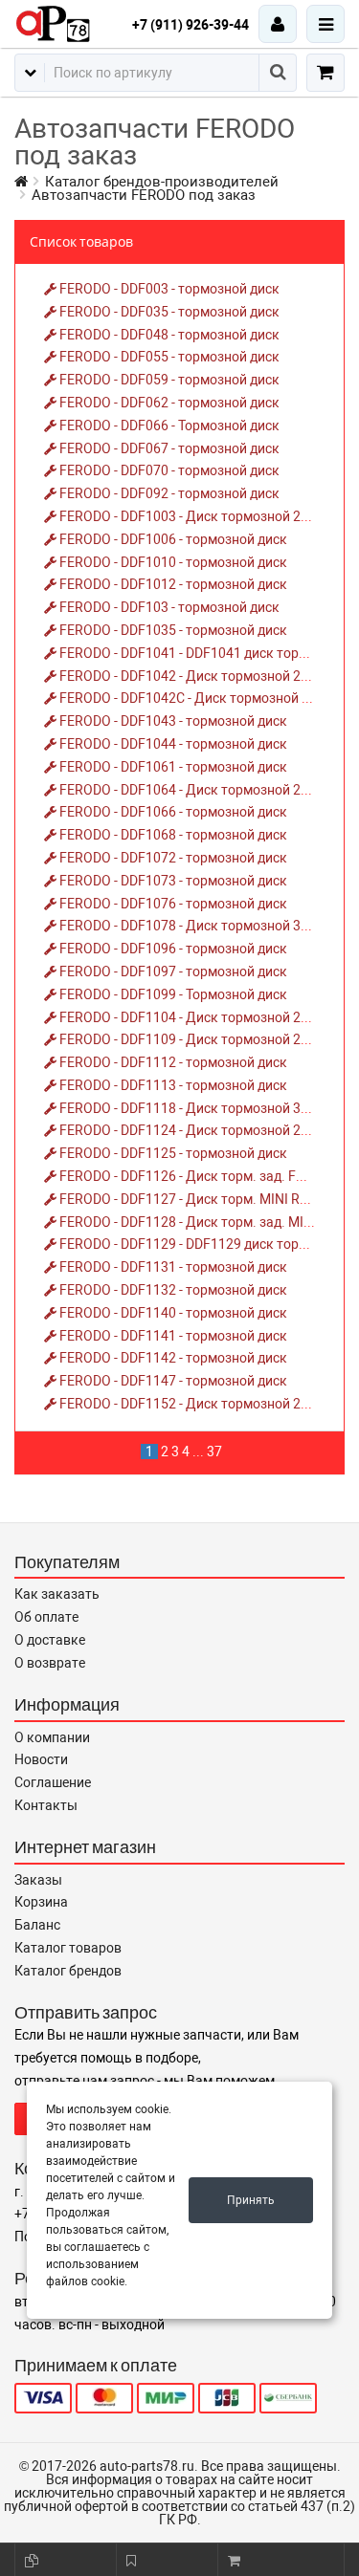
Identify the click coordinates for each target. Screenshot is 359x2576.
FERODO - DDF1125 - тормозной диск (172, 1153)
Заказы (38, 1880)
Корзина (41, 1902)
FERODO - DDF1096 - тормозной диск (172, 949)
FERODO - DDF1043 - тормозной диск (172, 721)
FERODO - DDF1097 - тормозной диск (172, 971)
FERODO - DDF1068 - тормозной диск (172, 835)
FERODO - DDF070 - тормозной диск (168, 470)
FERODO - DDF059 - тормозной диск (168, 380)
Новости (41, 1759)
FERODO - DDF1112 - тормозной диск (172, 1062)
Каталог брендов (68, 1971)
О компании (52, 1737)
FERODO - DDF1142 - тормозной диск (172, 1358)
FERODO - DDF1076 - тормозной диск (172, 904)
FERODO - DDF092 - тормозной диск (168, 493)
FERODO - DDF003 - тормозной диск (168, 289)
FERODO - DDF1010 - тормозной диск (172, 562)
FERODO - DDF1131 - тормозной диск (172, 1267)
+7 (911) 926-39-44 (191, 25)
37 (214, 1452)
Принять (251, 2200)
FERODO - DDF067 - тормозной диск (168, 448)
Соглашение (53, 1782)
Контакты (46, 1805)
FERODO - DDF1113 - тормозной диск (172, 1085)
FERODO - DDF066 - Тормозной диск (168, 426)
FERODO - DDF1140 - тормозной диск (172, 1313)
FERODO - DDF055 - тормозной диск (168, 357)
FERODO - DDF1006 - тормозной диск (172, 539)
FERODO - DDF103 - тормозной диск (168, 607)
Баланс (37, 1925)
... (198, 1452)
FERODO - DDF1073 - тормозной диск (172, 881)
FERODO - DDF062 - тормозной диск (168, 403)
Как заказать (57, 1594)
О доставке (50, 1640)
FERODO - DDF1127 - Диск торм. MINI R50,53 (195, 1199)
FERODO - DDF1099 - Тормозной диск (172, 994)
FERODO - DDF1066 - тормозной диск (172, 812)
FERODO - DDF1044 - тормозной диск (172, 744)
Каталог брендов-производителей (162, 182)
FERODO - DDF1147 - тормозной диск (172, 1381)
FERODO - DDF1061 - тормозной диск (172, 767)
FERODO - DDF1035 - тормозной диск (172, 630)
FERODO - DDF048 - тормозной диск (168, 335)
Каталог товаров (68, 1948)
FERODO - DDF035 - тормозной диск (168, 312)
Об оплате (46, 1617)
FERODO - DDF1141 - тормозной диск (172, 1336)
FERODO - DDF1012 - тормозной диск (172, 584)
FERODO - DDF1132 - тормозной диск (172, 1290)
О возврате (50, 1663)
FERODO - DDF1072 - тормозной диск (172, 858)
